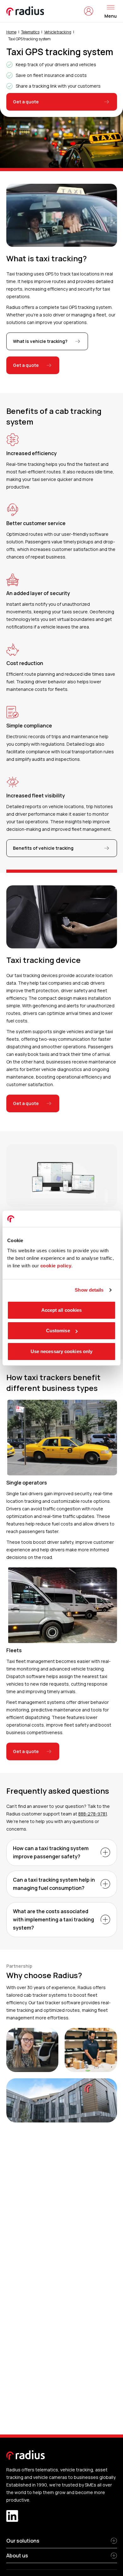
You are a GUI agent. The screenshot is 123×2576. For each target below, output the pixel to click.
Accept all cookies (62, 1310)
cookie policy (56, 1266)
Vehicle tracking (58, 32)
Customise (58, 1331)
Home (11, 32)
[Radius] (26, 11)
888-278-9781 (93, 1814)
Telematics (30, 32)
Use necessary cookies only (62, 1351)
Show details (89, 1290)
